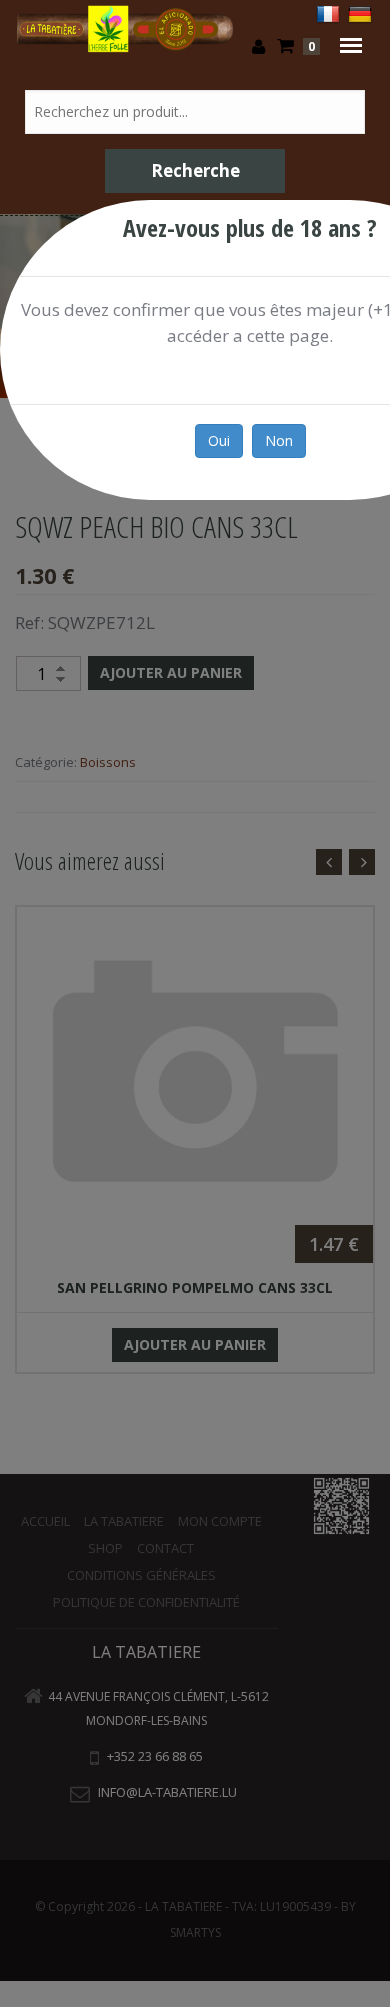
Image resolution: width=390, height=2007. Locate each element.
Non (279, 440)
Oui (219, 440)
